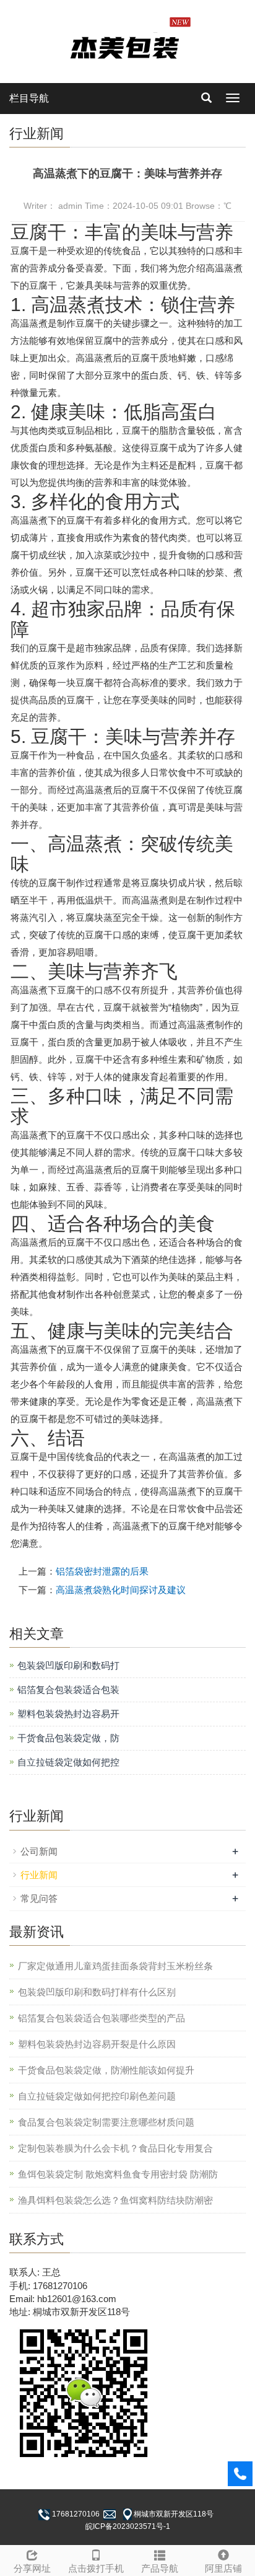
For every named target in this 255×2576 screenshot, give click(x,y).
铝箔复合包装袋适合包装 (68, 1690)
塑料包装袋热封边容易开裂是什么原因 (97, 2044)
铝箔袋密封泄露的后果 (102, 1571)
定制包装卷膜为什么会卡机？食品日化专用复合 (115, 2148)
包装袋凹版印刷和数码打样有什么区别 (97, 1992)
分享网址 (32, 2568)
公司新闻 (39, 1851)
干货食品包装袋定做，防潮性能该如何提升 (106, 2070)
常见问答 (39, 1898)
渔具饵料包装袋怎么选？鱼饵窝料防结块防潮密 (115, 2200)
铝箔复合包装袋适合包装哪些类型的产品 (102, 2018)
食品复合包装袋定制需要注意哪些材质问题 (106, 2122)
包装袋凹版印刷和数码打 (68, 1665)
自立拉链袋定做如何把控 (68, 1762)
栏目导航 (29, 98)
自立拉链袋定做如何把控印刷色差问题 (97, 2096)
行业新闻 (39, 1875)
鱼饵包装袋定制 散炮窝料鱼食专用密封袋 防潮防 (118, 2174)
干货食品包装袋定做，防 (68, 1738)
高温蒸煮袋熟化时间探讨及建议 (121, 1590)
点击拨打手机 (96, 2568)
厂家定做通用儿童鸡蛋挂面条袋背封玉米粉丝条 (115, 1966)
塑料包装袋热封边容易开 (68, 1714)
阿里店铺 (223, 2568)
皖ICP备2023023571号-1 (128, 2526)
